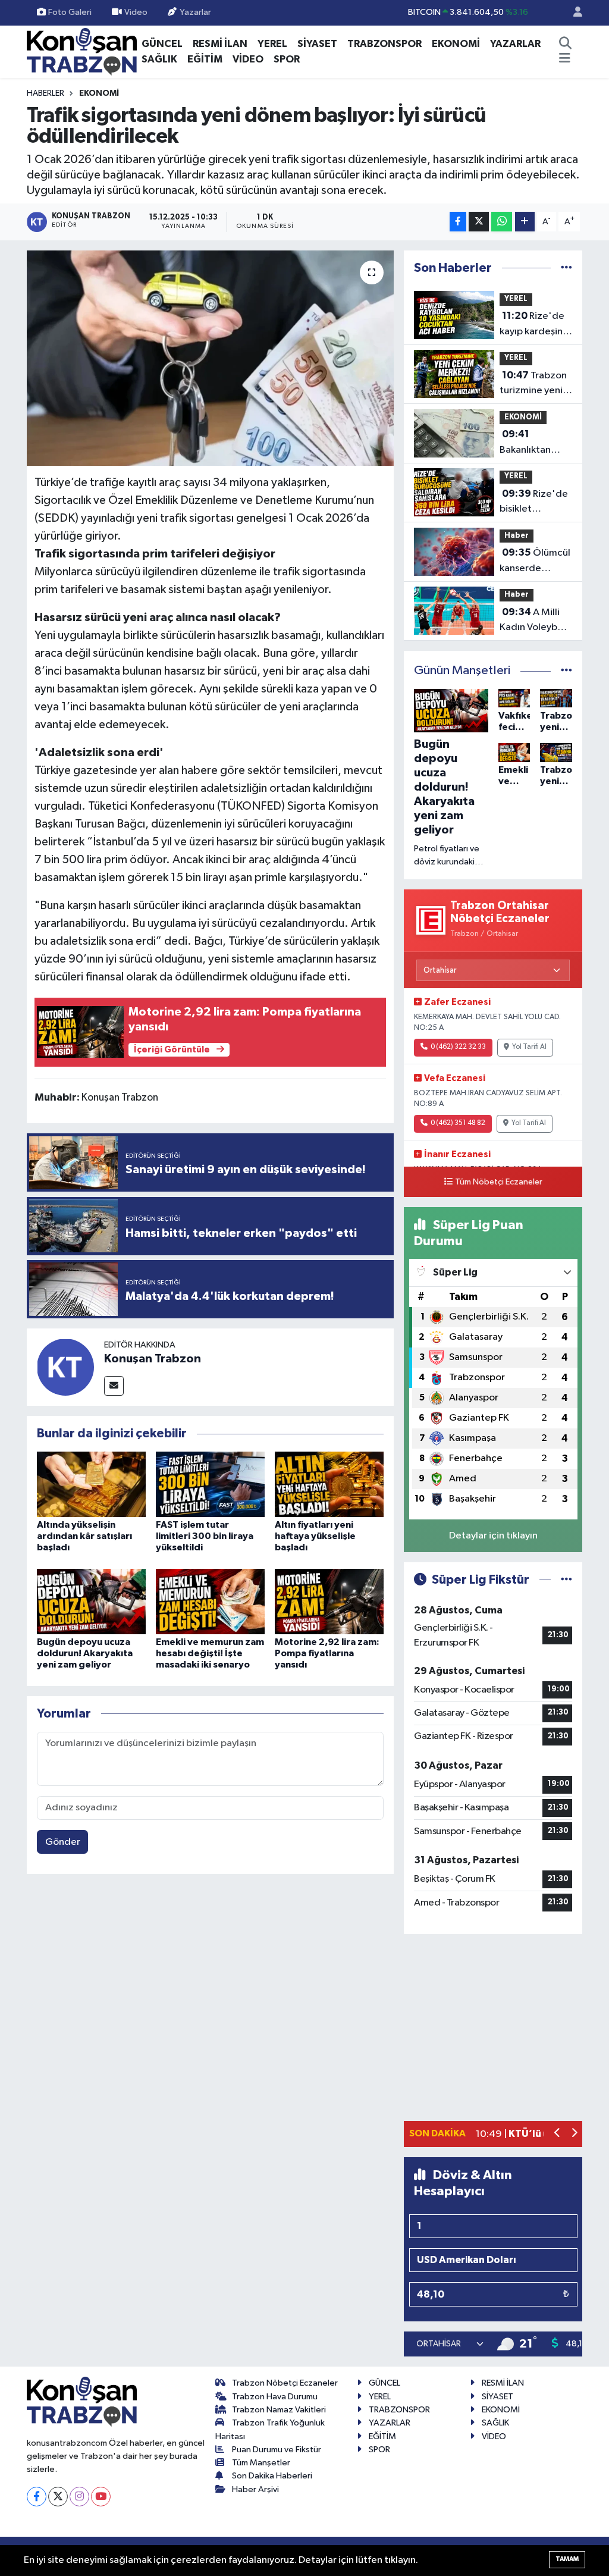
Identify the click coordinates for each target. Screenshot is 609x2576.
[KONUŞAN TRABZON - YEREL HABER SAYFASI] (82, 51)
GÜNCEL (162, 44)
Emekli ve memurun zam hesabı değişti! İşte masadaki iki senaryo (210, 1653)
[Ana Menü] (565, 59)
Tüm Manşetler (261, 2463)
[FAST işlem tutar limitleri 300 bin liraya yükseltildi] (210, 1484)
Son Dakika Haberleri (272, 2476)
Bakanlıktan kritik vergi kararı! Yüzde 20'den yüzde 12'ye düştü (531, 443)
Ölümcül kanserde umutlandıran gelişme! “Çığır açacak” (535, 562)
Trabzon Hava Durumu (275, 2397)
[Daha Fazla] (525, 222)
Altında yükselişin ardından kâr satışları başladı (84, 1536)
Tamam (567, 2559)
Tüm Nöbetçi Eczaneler (499, 1182)
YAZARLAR (515, 44)
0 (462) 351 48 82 (458, 1123)
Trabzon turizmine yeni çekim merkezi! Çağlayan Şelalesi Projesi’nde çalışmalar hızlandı (533, 384)
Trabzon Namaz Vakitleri (279, 2410)
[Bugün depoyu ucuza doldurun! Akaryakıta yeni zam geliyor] (91, 1601)
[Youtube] (101, 2497)
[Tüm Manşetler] (566, 671)
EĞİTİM (205, 59)
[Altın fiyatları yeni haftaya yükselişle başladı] (329, 1484)
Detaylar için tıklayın (493, 1536)
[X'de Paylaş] (479, 222)
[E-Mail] (114, 1386)
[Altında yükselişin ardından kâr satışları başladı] (91, 1484)
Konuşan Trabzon (153, 1359)
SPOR (287, 59)
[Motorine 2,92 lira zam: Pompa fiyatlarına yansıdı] (329, 1601)
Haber (517, 536)
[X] (58, 2497)
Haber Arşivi (255, 2489)
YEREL (272, 44)
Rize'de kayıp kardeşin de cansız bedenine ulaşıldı (532, 325)
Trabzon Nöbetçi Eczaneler (285, 2383)
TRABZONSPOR (384, 44)
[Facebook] (37, 2497)
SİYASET (317, 44)
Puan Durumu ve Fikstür (277, 2450)
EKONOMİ (456, 44)
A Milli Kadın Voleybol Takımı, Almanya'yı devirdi (533, 621)
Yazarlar (195, 12)
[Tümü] (566, 268)
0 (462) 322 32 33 (458, 1047)
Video (136, 12)
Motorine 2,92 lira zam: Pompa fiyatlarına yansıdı (327, 1653)
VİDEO (248, 59)
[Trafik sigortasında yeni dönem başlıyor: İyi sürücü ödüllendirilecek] (210, 358)
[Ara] (566, 44)
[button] (558, 2134)
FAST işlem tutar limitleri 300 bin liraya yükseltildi (205, 1536)
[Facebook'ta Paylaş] (458, 222)
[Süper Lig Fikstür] (566, 1580)
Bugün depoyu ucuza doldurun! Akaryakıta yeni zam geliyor (85, 1653)
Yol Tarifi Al (529, 1047)
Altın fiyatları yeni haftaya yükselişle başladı (315, 1536)
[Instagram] (79, 2497)
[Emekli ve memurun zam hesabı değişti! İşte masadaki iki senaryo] (210, 1601)
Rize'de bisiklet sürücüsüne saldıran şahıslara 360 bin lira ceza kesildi (534, 503)
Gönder (63, 1842)
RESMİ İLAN (220, 44)
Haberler (45, 93)
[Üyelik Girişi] (573, 13)
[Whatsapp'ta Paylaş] (502, 222)
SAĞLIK (159, 59)
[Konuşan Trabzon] (65, 1367)
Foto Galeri (70, 12)
